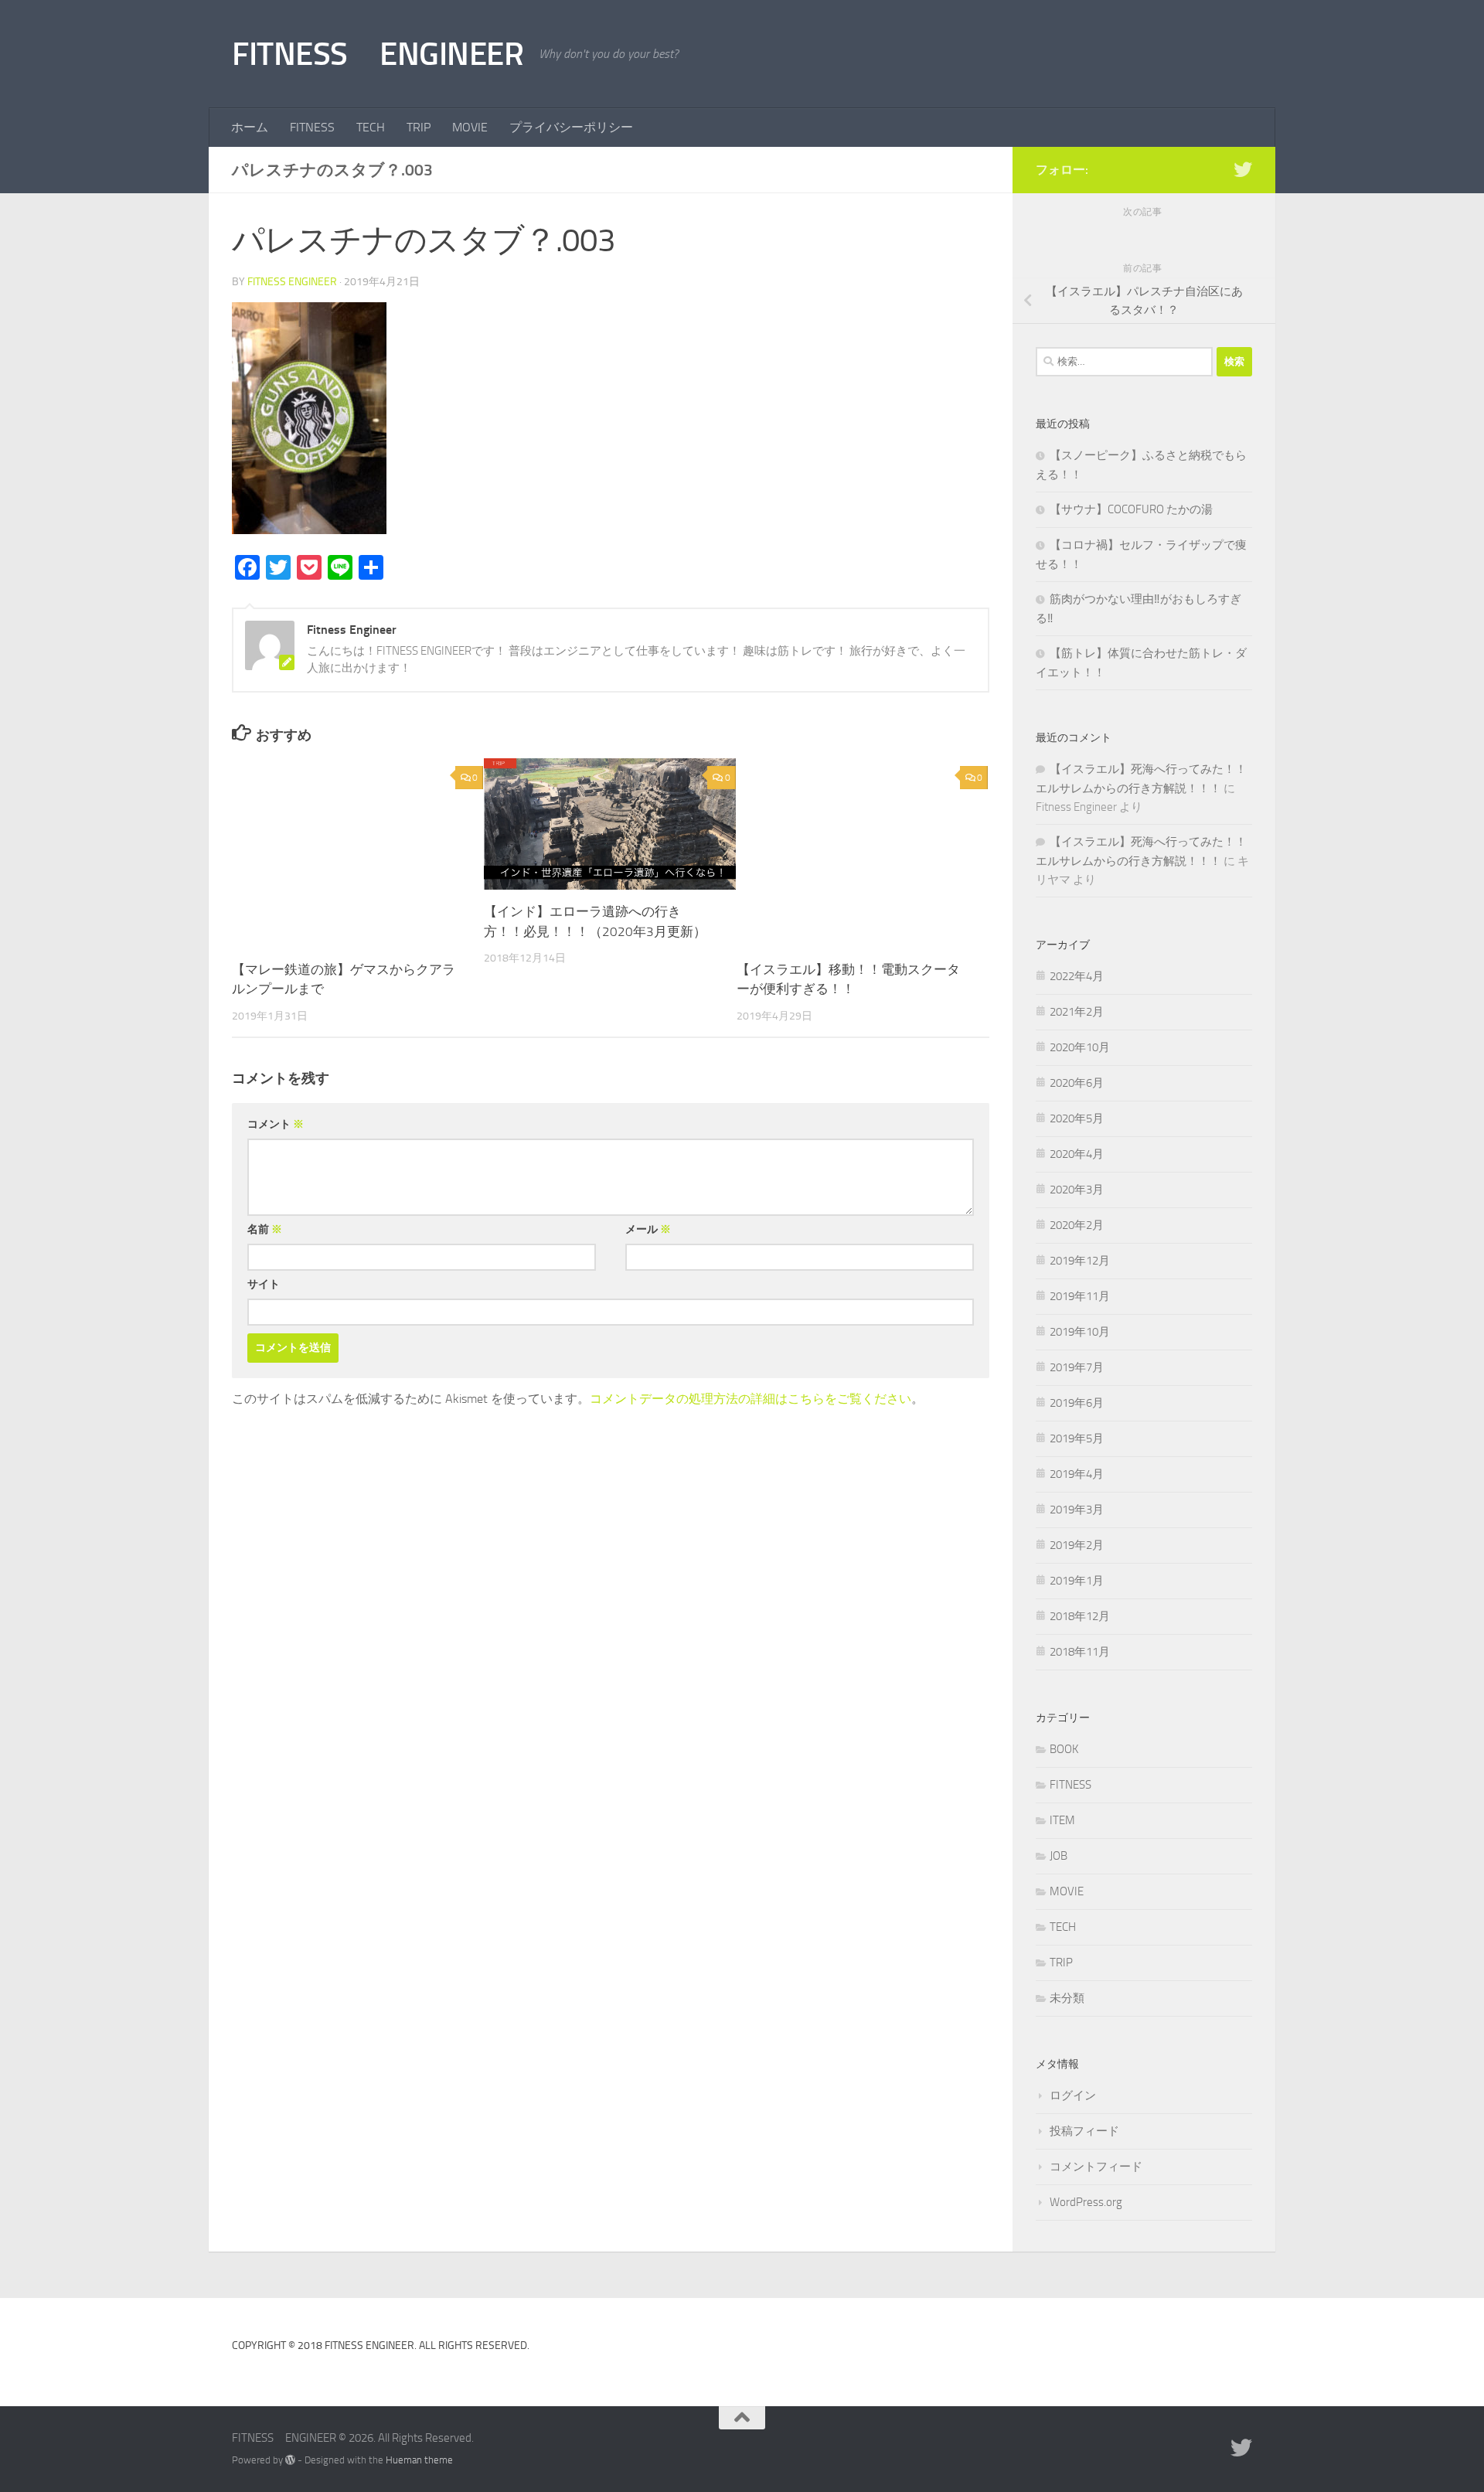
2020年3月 (1077, 1190)
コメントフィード (1096, 2167)
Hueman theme (419, 2460)
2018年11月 (1080, 1652)
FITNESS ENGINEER (378, 54)
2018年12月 (1080, 1616)
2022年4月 (1077, 976)
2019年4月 (1077, 1474)
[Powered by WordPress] (290, 2460)
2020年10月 (1080, 1047)
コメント (276, 1124)
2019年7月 (1077, 1367)
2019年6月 (1077, 1403)
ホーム (250, 127)
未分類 (1067, 1998)
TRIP (419, 127)
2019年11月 (1080, 1296)
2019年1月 (1077, 1581)
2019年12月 (1080, 1261)
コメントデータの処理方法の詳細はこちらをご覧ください (751, 1399)
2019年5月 (1077, 1438)
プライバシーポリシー (571, 127)
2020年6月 (1077, 1083)
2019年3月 (1077, 1510)
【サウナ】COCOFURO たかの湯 (1131, 509)
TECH (371, 127)
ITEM (1062, 1820)
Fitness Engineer (292, 282)
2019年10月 (1080, 1332)
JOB (1059, 1856)
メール (648, 1229)
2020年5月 (1077, 1118)
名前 (265, 1229)
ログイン (1073, 2095)
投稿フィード (1084, 2131)
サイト (264, 1284)
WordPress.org (1086, 2202)
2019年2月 (1077, 1545)
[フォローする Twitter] (1243, 169)
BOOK (1064, 1749)
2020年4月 (1077, 1154)
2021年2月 (1077, 1012)
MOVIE (470, 127)
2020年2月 (1077, 1225)
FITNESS (312, 127)
